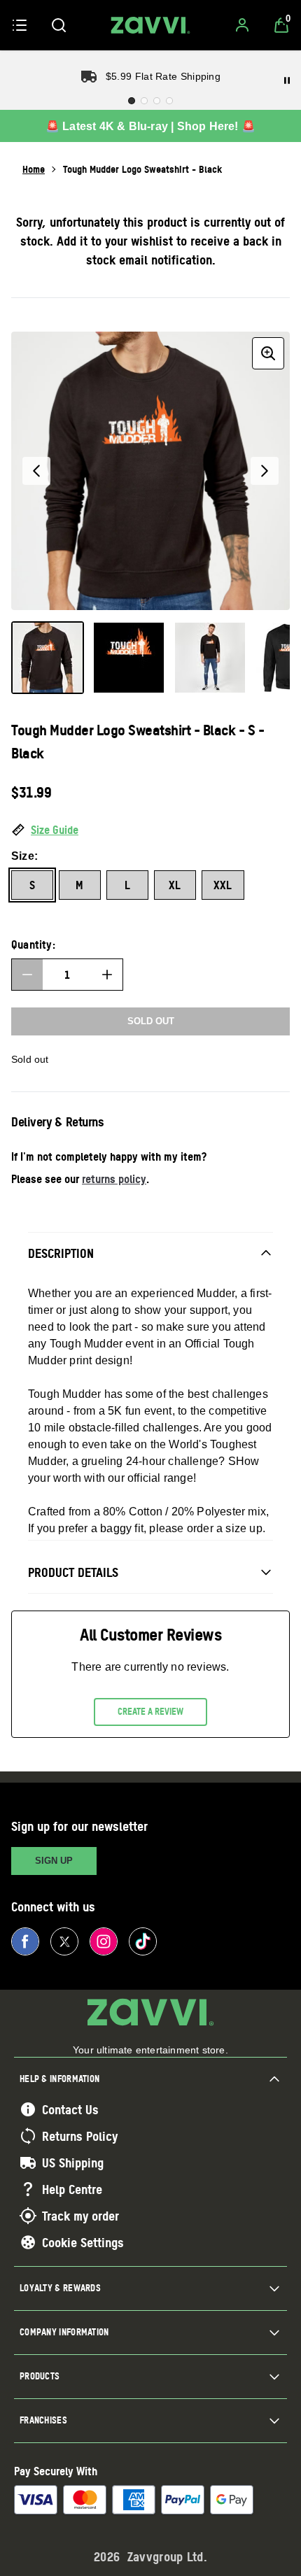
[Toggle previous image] (36, 471)
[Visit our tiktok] (143, 1941)
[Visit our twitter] (64, 1941)
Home (34, 169)
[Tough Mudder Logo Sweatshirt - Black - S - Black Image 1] (48, 658)
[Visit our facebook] (25, 1941)
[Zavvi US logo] (150, 25)
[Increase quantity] (107, 975)
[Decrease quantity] (27, 975)
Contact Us (70, 2109)
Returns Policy (80, 2136)
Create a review (150, 1711)
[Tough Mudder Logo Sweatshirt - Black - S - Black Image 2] (129, 658)
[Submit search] (59, 25)
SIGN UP (54, 1861)
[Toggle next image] (265, 471)
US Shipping (73, 2163)
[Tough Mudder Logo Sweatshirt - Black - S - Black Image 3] (210, 658)
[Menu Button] (20, 25)
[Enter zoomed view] (268, 353)
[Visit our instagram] (104, 1941)
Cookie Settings (83, 2242)
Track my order (80, 2216)
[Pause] (287, 80)
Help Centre (72, 2189)
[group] (150, 471)
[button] (150, 830)
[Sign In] (242, 25)
